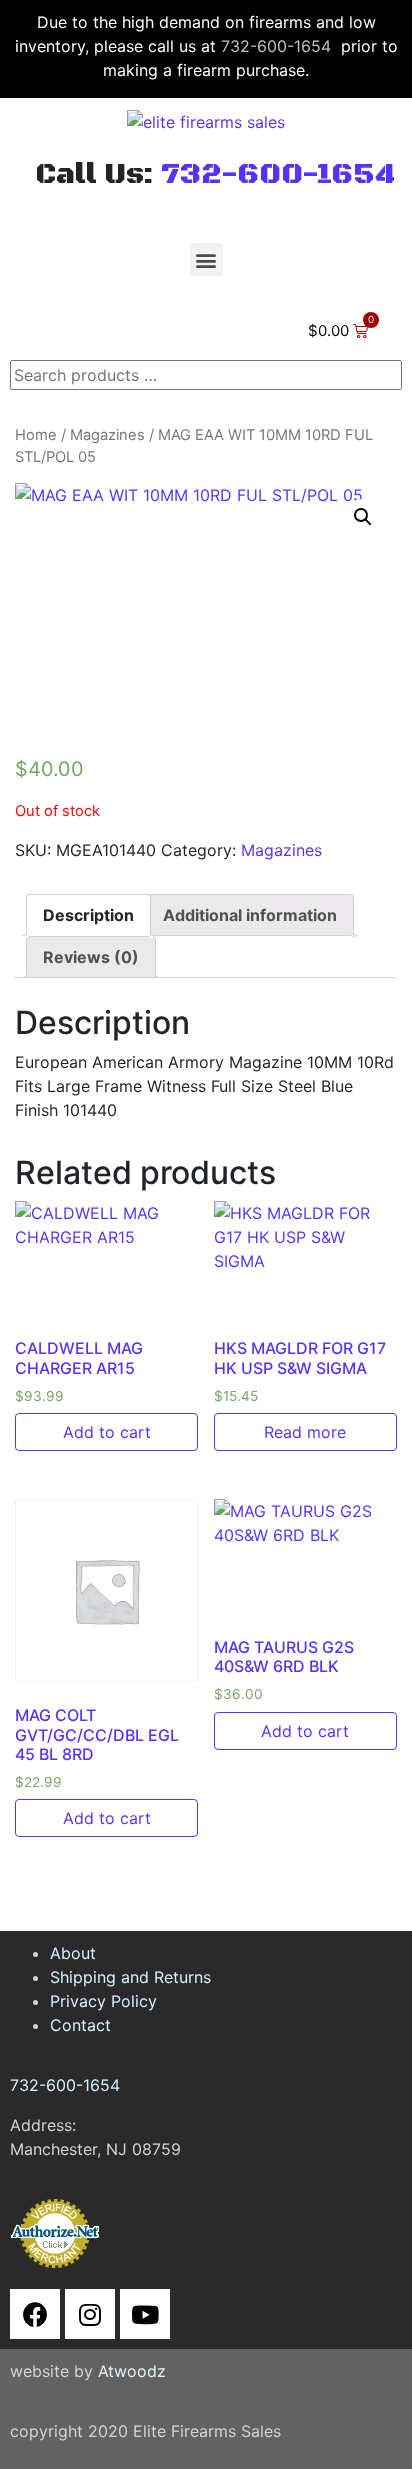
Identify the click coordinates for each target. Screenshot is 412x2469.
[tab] (88, 915)
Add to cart (107, 1432)
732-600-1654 (276, 46)
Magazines (107, 435)
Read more (305, 1432)
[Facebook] (35, 2314)
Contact (80, 2025)
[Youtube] (145, 2314)
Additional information (250, 915)
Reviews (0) (91, 957)
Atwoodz (132, 2371)
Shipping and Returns (130, 1977)
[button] (206, 259)
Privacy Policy (103, 2001)
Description (88, 915)
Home (36, 435)
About (73, 1953)
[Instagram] (90, 2314)
